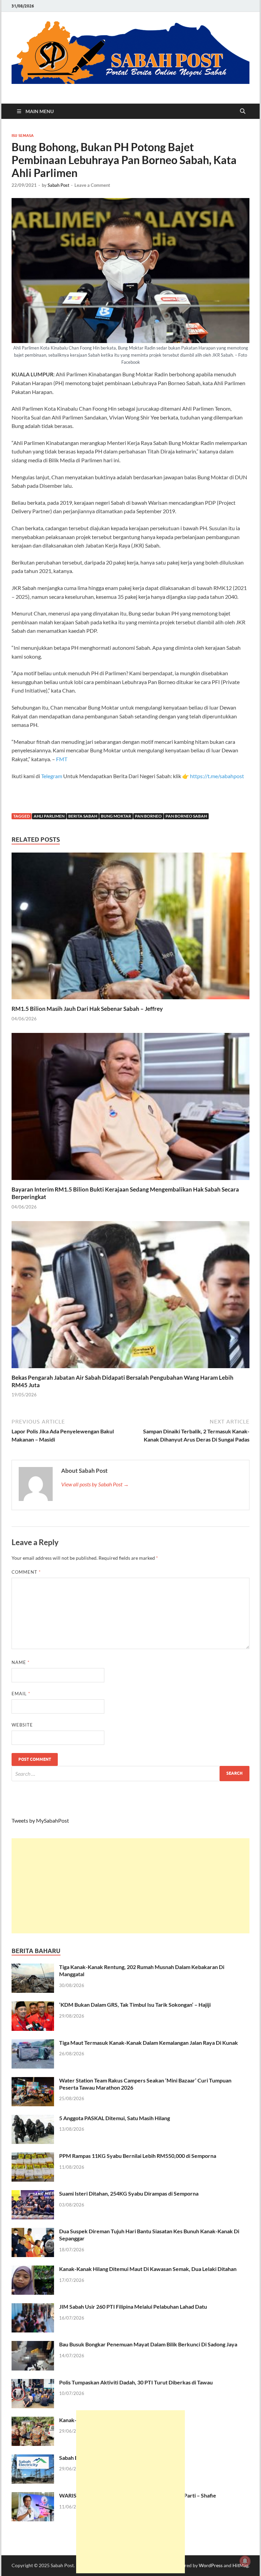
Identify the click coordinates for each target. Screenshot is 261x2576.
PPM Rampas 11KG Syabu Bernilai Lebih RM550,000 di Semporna (138, 2156)
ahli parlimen (49, 816)
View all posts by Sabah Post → (95, 1484)
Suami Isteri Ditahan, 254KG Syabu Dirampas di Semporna (129, 2193)
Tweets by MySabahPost (40, 1820)
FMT (62, 759)
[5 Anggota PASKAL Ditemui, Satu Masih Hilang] (33, 2119)
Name (21, 1662)
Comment (26, 1572)
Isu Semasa (23, 136)
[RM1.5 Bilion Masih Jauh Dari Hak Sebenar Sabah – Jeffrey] (130, 928)
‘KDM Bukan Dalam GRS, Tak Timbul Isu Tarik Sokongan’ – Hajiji (135, 2005)
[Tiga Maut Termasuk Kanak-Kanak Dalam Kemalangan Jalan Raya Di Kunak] (33, 2043)
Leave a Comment (92, 185)
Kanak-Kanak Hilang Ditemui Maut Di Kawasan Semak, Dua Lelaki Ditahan (148, 2269)
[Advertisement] (130, 1886)
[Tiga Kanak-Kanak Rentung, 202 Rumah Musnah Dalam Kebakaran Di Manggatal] (33, 1967)
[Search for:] (130, 1774)
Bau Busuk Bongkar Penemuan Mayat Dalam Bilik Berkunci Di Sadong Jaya (148, 2344)
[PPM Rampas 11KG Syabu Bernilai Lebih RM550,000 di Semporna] (33, 2156)
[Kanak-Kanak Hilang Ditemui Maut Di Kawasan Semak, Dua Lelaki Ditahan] (33, 2269)
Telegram (52, 776)
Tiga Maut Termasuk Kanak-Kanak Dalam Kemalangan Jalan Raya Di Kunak (149, 2043)
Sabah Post (58, 185)
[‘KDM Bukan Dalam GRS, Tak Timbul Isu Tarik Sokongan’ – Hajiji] (33, 2005)
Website (22, 1725)
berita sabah (83, 816)
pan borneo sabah (186, 816)
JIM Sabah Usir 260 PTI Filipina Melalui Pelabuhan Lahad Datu (133, 2306)
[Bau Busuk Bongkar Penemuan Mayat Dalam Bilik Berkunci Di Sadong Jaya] (33, 2345)
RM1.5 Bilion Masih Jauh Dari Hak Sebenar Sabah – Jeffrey (87, 1009)
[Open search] (243, 111)
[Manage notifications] (245, 2561)
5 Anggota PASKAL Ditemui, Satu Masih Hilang (115, 2118)
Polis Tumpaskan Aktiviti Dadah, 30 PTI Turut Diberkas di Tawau (136, 2382)
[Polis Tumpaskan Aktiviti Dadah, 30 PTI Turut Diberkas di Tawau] (33, 2383)
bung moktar (116, 816)
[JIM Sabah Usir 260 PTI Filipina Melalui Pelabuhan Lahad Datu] (33, 2307)
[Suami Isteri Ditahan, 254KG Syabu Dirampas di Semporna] (33, 2194)
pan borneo (148, 816)
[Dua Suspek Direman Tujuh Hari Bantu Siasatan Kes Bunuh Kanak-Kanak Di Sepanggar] (33, 2232)
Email (21, 1694)
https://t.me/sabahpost (217, 776)
